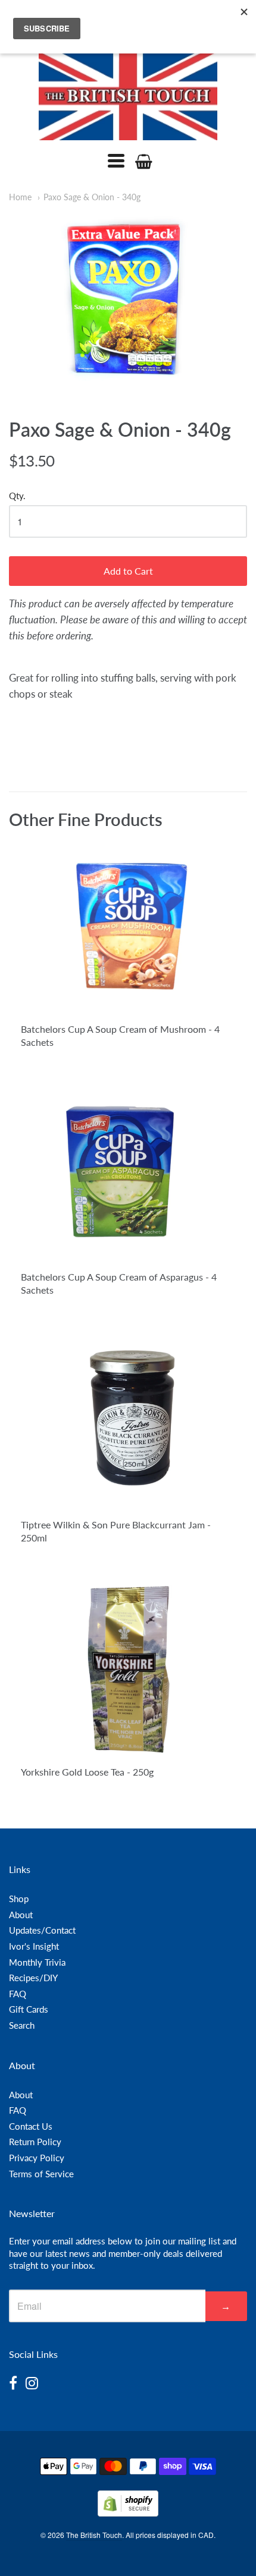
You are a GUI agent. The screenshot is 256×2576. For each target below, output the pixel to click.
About (21, 1915)
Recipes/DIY (33, 1978)
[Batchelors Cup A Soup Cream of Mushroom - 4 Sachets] (128, 926)
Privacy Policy (37, 2158)
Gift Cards (29, 2009)
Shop (19, 1899)
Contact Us (31, 2126)
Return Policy (35, 2142)
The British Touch (94, 2535)
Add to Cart (128, 571)
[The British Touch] (128, 96)
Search (22, 2025)
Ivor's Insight (34, 1946)
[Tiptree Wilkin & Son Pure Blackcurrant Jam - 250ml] (128, 1423)
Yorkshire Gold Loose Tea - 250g (87, 1772)
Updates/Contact (42, 1930)
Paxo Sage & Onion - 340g (92, 197)
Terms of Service (41, 2174)
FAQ (18, 1994)
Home (20, 197)
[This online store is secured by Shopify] (128, 2513)
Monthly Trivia (37, 1962)
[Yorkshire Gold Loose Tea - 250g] (128, 1669)
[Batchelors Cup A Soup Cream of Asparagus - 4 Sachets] (128, 1174)
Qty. (17, 496)
